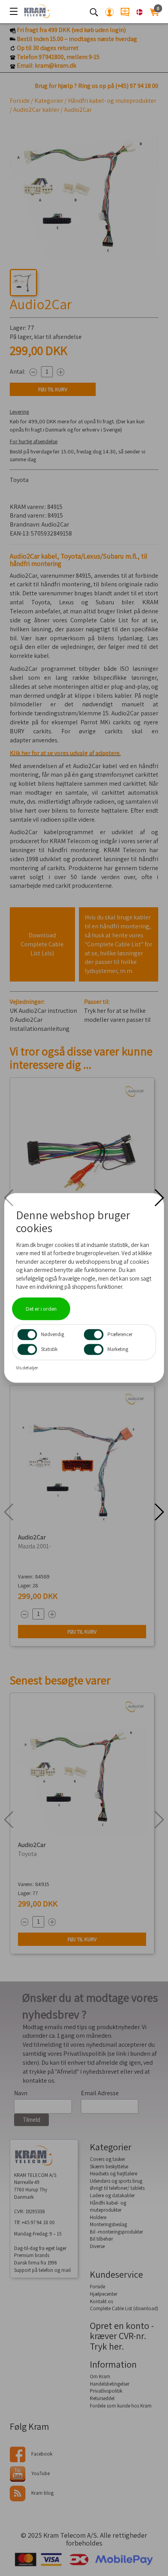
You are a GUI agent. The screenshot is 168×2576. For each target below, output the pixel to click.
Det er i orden (41, 1309)
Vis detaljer (27, 1368)
